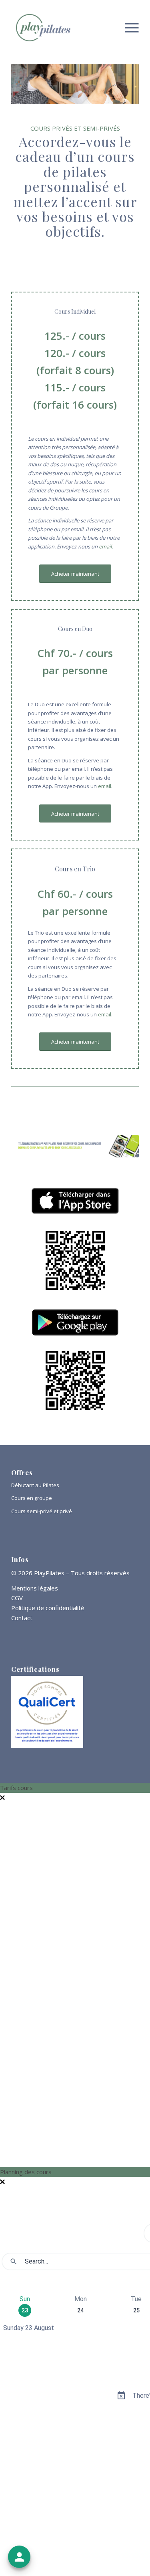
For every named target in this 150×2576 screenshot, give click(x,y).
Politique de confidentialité (48, 1608)
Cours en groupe (32, 1498)
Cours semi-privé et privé (42, 1511)
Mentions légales (35, 1588)
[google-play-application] (75, 1322)
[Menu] (128, 28)
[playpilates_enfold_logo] (62, 28)
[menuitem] (128, 28)
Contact (22, 1618)
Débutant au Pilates (35, 1485)
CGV (17, 1598)
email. (106, 546)
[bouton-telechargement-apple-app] (75, 1201)
